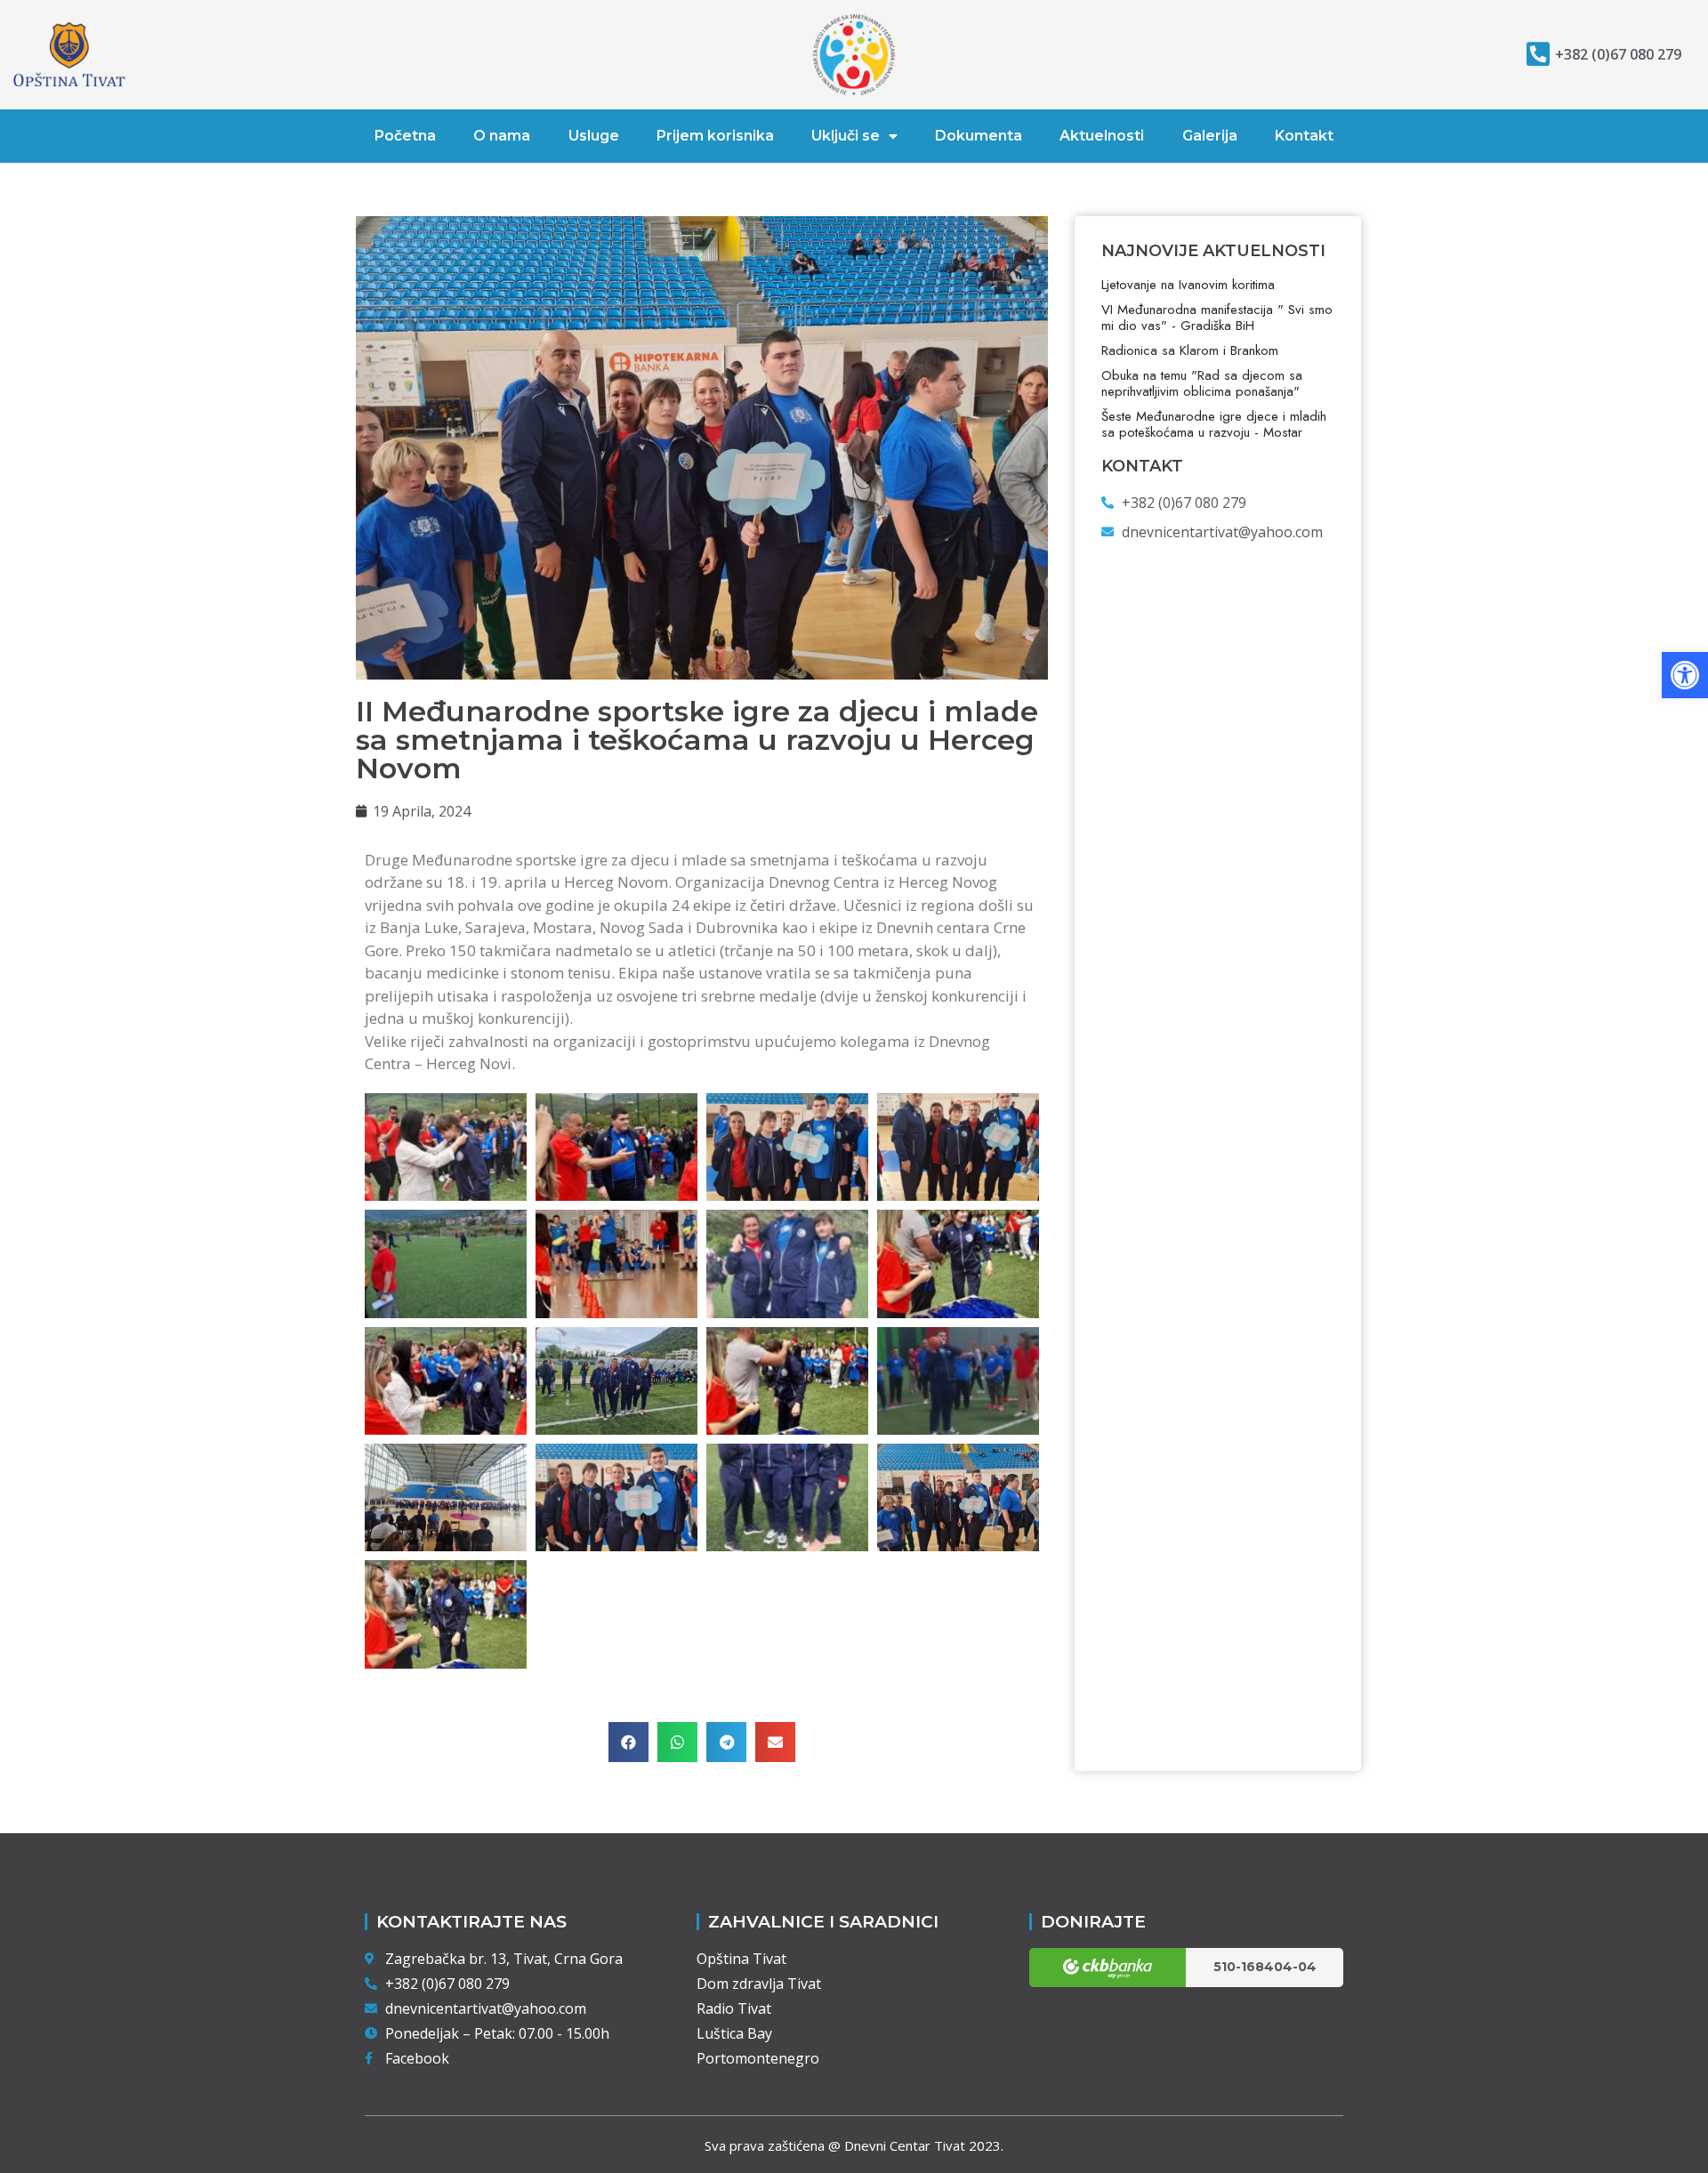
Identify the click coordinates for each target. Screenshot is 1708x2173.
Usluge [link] (594, 136)
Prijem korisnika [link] (715, 136)
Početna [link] (405, 136)
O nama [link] (502, 136)
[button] (628, 1742)
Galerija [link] (1210, 136)
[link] (1685, 675)
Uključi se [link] (846, 136)
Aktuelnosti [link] (1102, 136)
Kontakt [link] (1304, 136)
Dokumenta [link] (979, 136)
